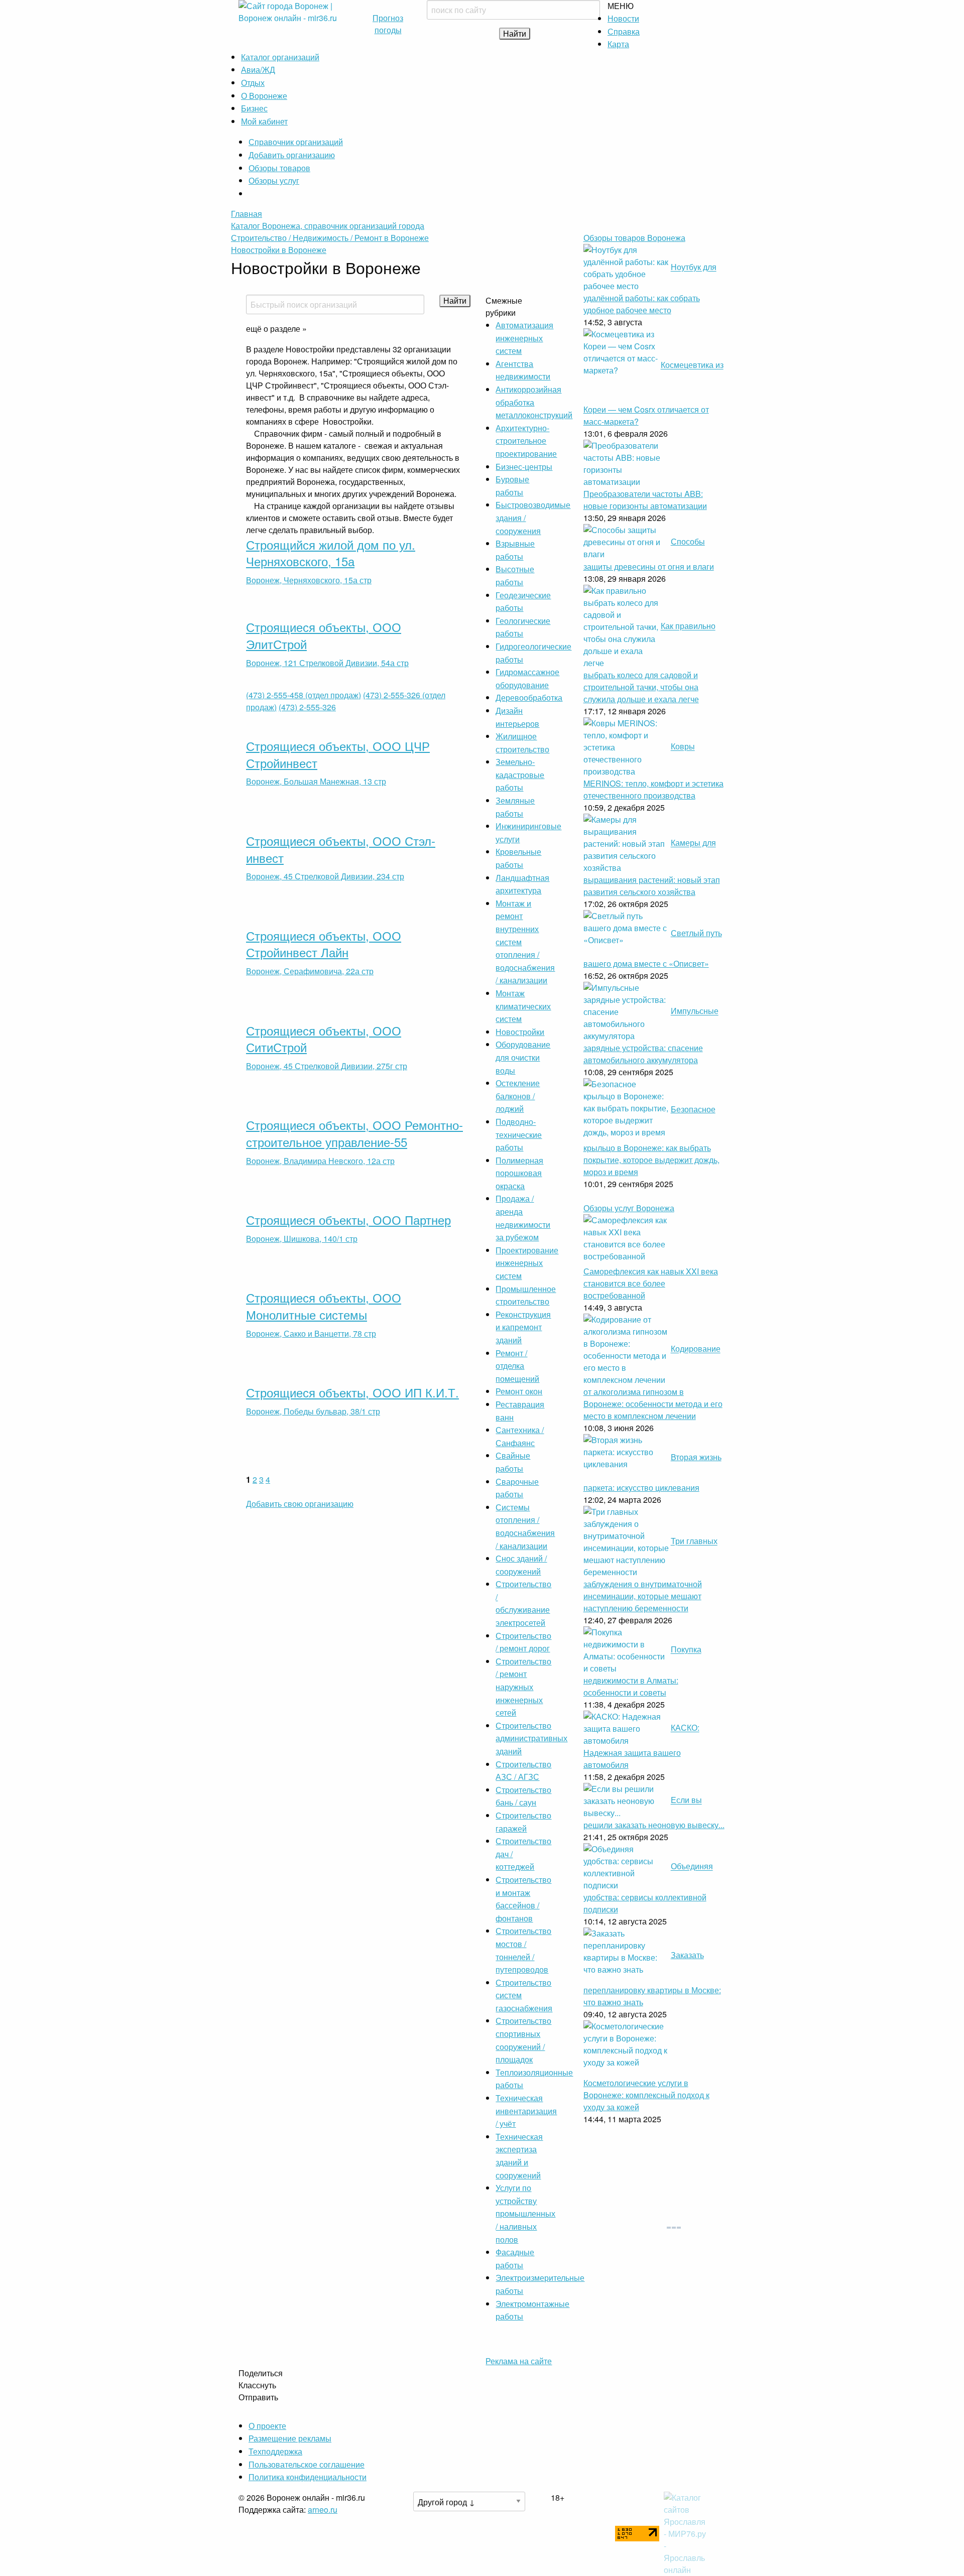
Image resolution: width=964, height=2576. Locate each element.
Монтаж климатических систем (523, 1006)
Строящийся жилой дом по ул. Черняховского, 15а (331, 553)
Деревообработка (529, 697)
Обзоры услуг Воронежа (629, 1208)
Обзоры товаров (279, 168)
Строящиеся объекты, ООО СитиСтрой (324, 1039)
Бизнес (254, 108)
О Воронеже (264, 96)
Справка (624, 31)
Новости (623, 18)
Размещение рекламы (290, 2438)
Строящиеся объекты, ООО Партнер (348, 1219)
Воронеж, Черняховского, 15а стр (309, 580)
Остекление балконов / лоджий (518, 1096)
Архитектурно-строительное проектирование (526, 441)
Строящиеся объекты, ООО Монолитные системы (324, 1306)
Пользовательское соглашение (307, 2464)
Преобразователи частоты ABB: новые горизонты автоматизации (645, 500)
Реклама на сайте (519, 2361)
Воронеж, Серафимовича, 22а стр (310, 971)
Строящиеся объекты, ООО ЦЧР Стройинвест (338, 754)
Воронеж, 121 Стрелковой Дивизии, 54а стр (327, 663)
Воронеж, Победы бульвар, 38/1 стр (313, 1411)
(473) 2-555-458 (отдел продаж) (304, 695)
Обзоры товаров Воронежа (634, 238)
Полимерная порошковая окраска (519, 1173)
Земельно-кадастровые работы (520, 775)
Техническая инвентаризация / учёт (526, 2111)
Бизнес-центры (524, 467)
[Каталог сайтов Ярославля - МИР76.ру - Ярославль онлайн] (686, 2533)
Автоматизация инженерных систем (524, 338)
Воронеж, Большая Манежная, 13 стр (316, 781)
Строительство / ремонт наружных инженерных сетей (523, 1687)
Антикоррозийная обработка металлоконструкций (534, 402)
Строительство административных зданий (531, 1738)
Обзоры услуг (274, 180)
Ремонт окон (519, 1391)
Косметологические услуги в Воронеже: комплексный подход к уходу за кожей (646, 2095)
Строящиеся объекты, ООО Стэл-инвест (341, 849)
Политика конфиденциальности (308, 2477)
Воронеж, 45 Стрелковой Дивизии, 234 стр (325, 876)
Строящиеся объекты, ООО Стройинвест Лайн (324, 944)
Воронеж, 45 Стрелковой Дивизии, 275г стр (327, 1066)
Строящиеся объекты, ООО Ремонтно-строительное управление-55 (354, 1133)
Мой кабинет (264, 121)
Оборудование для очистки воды (523, 1057)
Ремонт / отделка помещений (517, 1366)
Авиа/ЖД (258, 70)
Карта (618, 44)
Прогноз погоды (388, 24)
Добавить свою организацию (300, 1504)
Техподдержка (275, 2451)
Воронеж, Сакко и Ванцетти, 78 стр (311, 1333)
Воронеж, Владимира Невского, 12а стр (320, 1161)
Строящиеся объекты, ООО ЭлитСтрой (324, 635)
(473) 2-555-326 (307, 707)
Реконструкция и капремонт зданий (523, 1327)
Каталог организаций (280, 57)
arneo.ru (323, 2509)
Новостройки (520, 1032)
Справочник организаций (296, 142)
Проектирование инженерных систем (527, 1263)
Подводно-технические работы (519, 1134)
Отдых (253, 83)
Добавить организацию (292, 155)
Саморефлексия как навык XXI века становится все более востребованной (651, 1283)
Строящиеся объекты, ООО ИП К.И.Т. (352, 1392)
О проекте (267, 2426)
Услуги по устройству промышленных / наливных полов (525, 2213)
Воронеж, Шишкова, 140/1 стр (302, 1239)
